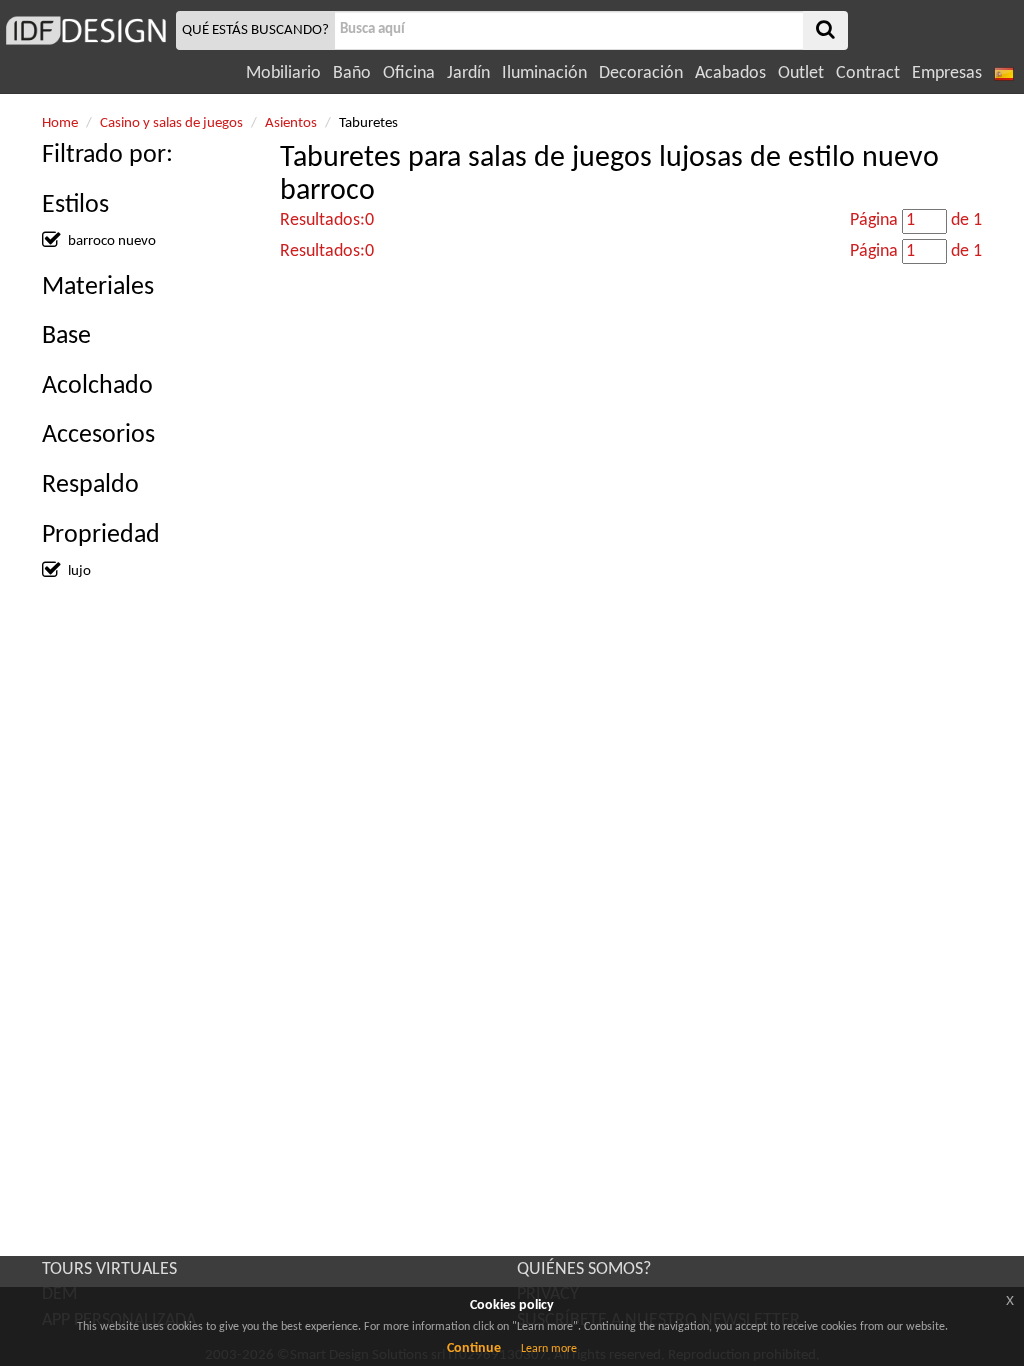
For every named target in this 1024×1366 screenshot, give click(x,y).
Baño (352, 73)
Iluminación (544, 73)
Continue (474, 1348)
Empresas (947, 73)
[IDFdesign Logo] (85, 30)
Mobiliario (283, 73)
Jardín (468, 73)
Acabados (730, 73)
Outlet (801, 73)
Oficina (409, 73)
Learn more (549, 1349)
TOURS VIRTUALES (109, 1269)
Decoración (641, 73)
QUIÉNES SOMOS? (584, 1269)
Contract (868, 73)
